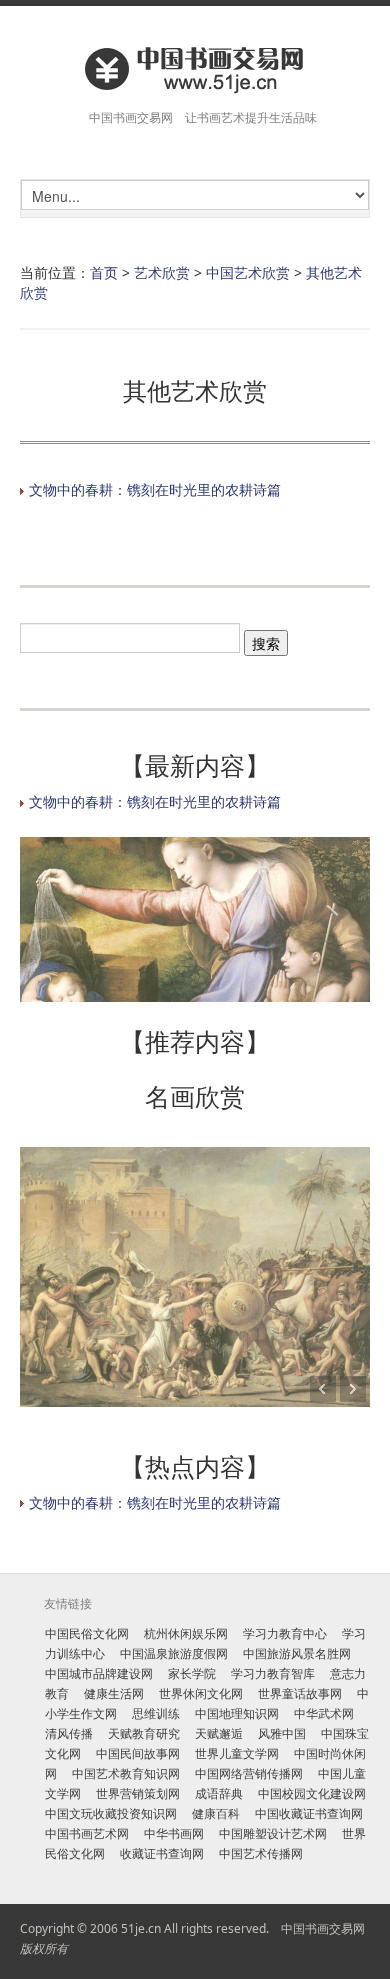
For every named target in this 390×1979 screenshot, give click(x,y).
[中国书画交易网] (195, 68)
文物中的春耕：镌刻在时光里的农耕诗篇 (155, 489)
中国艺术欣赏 (248, 272)
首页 (104, 272)
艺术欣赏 (162, 272)
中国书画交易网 (323, 1928)
